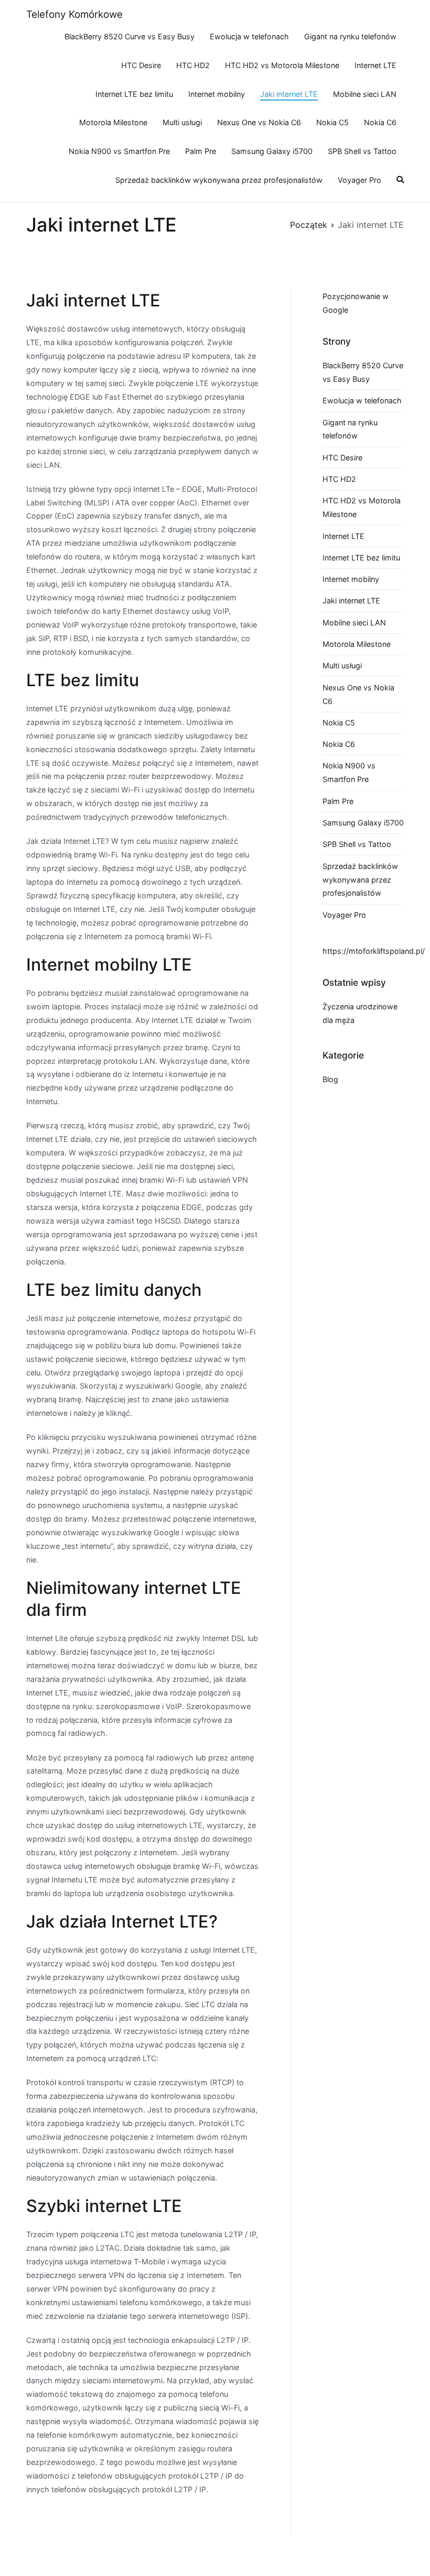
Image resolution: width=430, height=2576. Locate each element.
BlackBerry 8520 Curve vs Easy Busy (130, 36)
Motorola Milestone (113, 122)
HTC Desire (141, 65)
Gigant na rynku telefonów (350, 36)
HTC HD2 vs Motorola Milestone (282, 65)
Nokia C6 (380, 122)
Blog (330, 1079)
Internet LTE (375, 65)
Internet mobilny (217, 94)
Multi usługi (182, 122)
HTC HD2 (193, 65)
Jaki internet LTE (289, 94)
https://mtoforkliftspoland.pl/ (374, 951)
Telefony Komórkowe (74, 14)
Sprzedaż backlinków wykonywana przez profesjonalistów (219, 180)
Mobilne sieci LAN (365, 94)
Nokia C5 (332, 122)
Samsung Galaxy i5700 (272, 151)
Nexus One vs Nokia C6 (259, 122)
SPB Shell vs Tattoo (362, 151)
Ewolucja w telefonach (249, 36)
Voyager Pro (359, 180)
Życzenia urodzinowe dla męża (360, 1013)
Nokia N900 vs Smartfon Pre (119, 151)
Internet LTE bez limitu (134, 94)
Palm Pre (201, 151)
